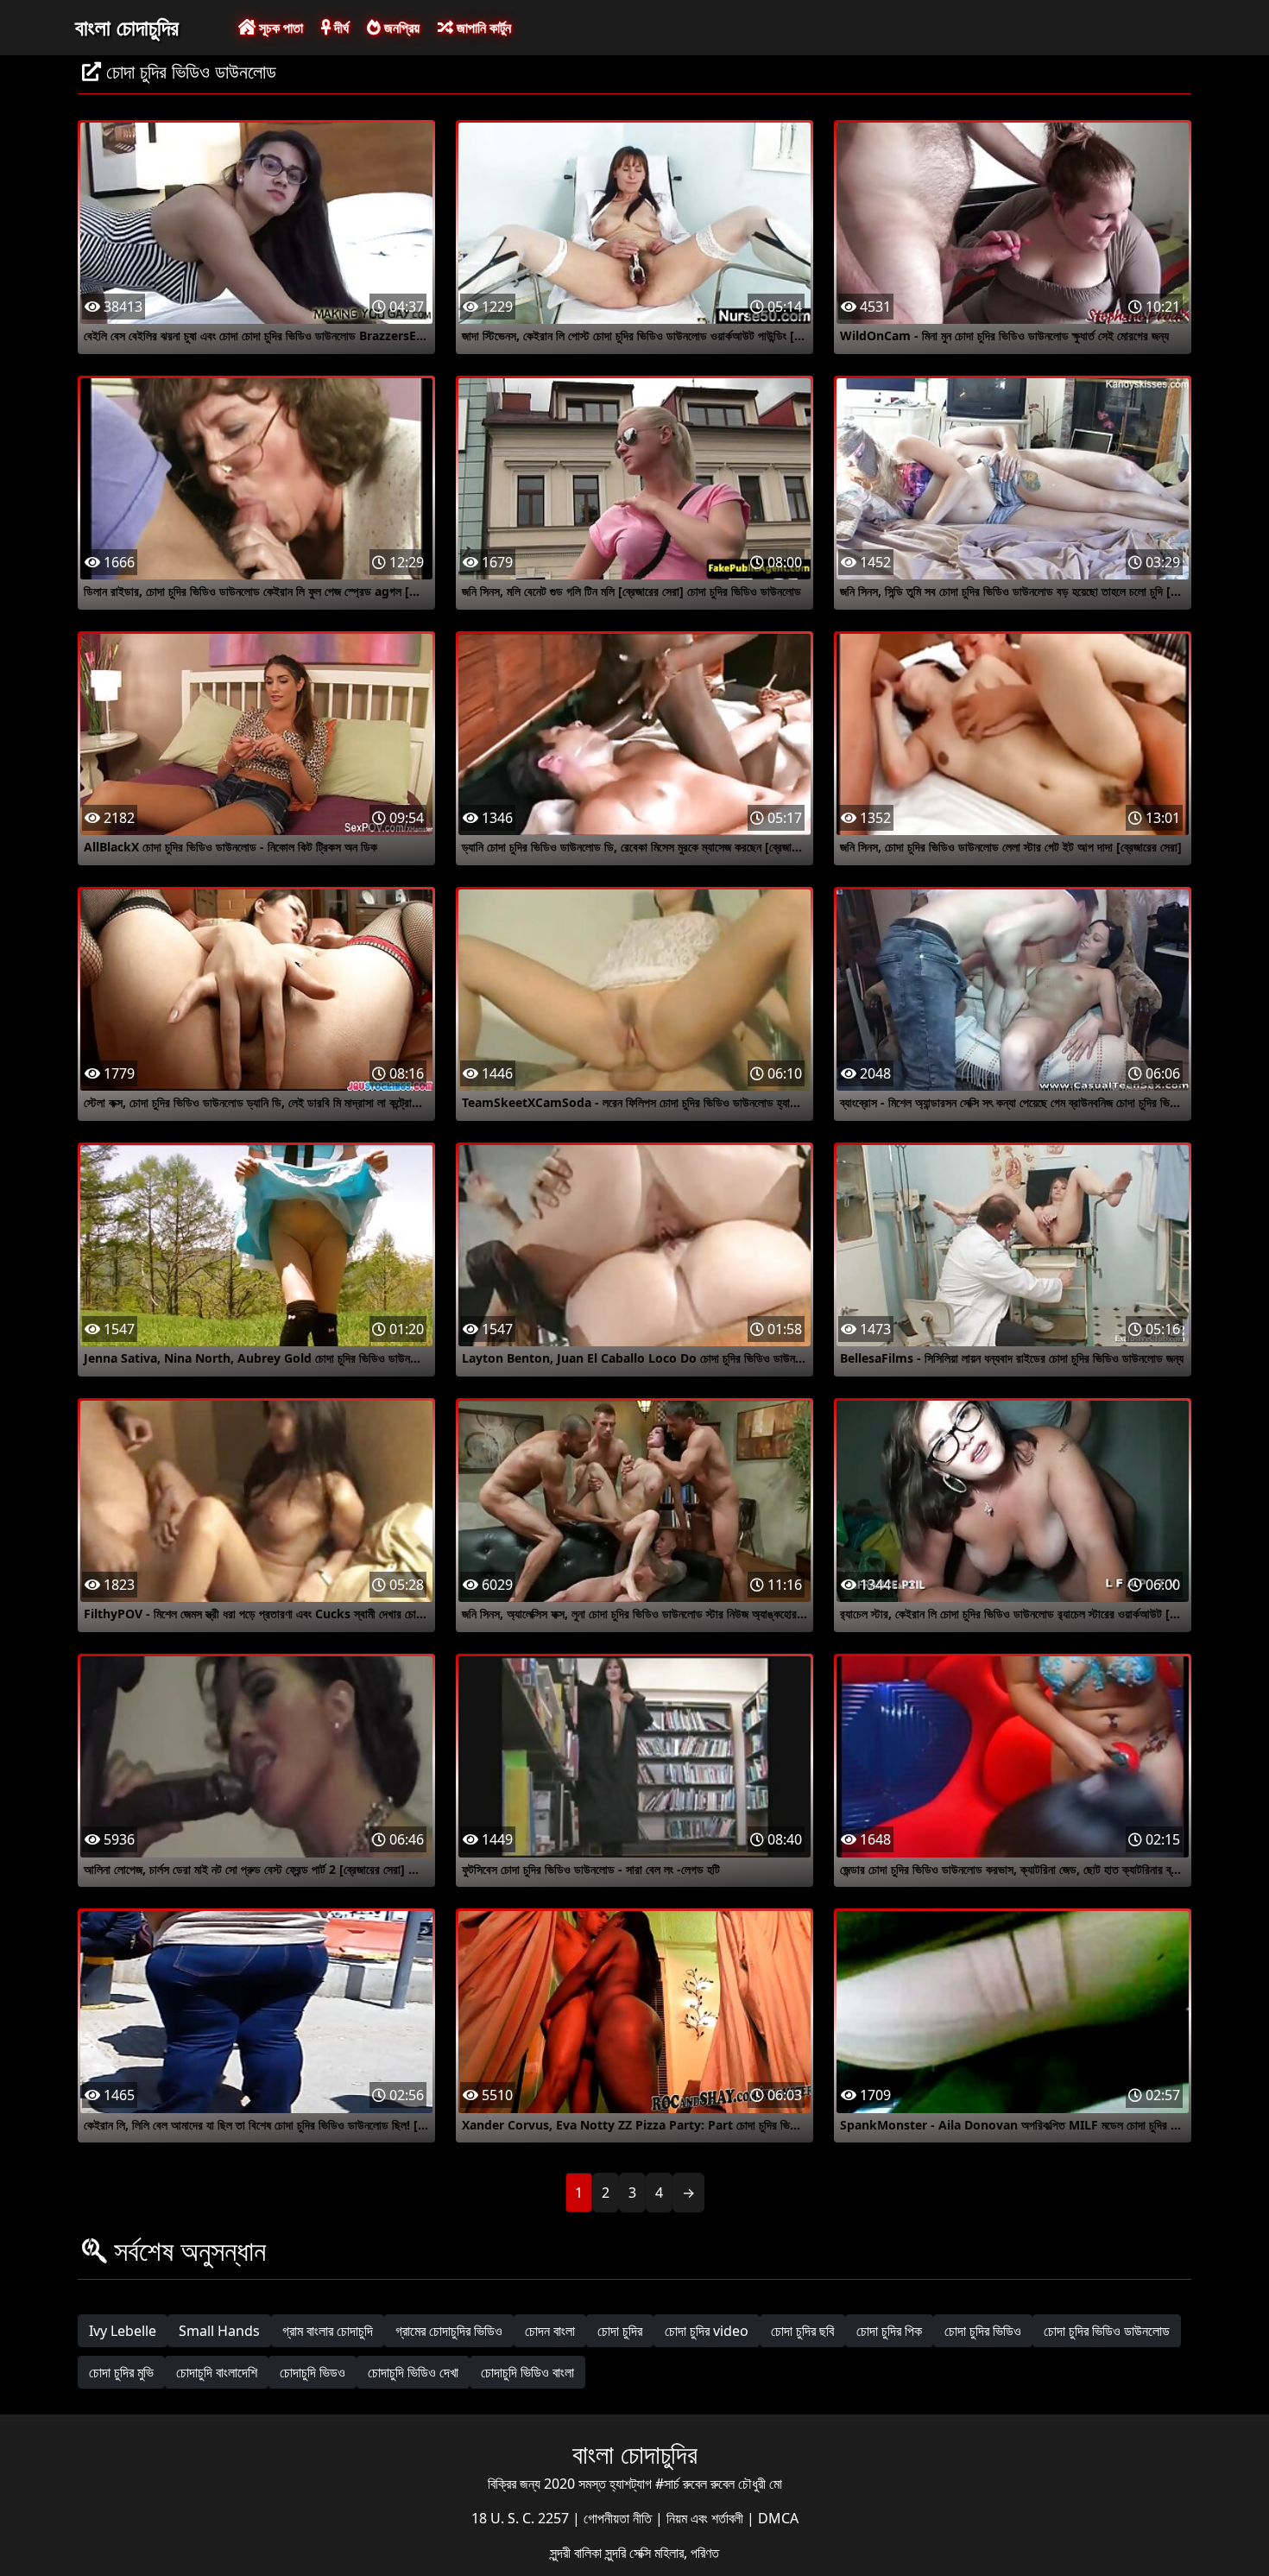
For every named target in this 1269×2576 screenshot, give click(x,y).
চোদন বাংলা (550, 2331)
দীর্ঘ (340, 28)
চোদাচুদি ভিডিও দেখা (413, 2372)
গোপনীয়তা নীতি (619, 2518)
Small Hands (219, 2331)
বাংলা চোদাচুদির (127, 27)
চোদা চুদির (620, 2331)
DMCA (778, 2518)
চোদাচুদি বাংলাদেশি (217, 2372)
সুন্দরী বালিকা (578, 2553)
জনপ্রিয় (400, 28)
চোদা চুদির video (707, 2331)
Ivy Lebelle (123, 2331)
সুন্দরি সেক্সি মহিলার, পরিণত (662, 2553)
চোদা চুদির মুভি (121, 2372)
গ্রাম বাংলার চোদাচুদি (328, 2331)
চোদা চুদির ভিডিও (983, 2331)
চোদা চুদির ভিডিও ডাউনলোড (1107, 2331)
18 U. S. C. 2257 (522, 2518)
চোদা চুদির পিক (889, 2331)
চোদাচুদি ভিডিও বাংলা (527, 2372)
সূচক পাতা (279, 28)
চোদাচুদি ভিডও (313, 2372)
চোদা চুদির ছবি (802, 2331)
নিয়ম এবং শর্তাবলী (707, 2518)
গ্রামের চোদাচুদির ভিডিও (449, 2331)
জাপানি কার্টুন (482, 28)
